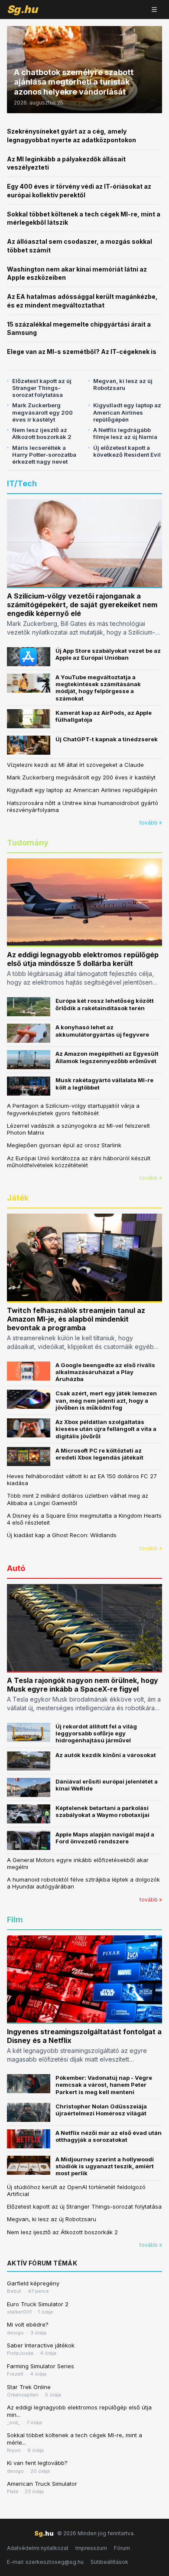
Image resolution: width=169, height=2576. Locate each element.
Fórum (122, 2548)
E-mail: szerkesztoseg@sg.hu (45, 2562)
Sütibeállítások (109, 2562)
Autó (16, 1568)
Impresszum (91, 2548)
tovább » (151, 823)
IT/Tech (22, 483)
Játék (18, 1198)
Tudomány (28, 843)
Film (15, 1920)
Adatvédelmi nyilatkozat (38, 2548)
